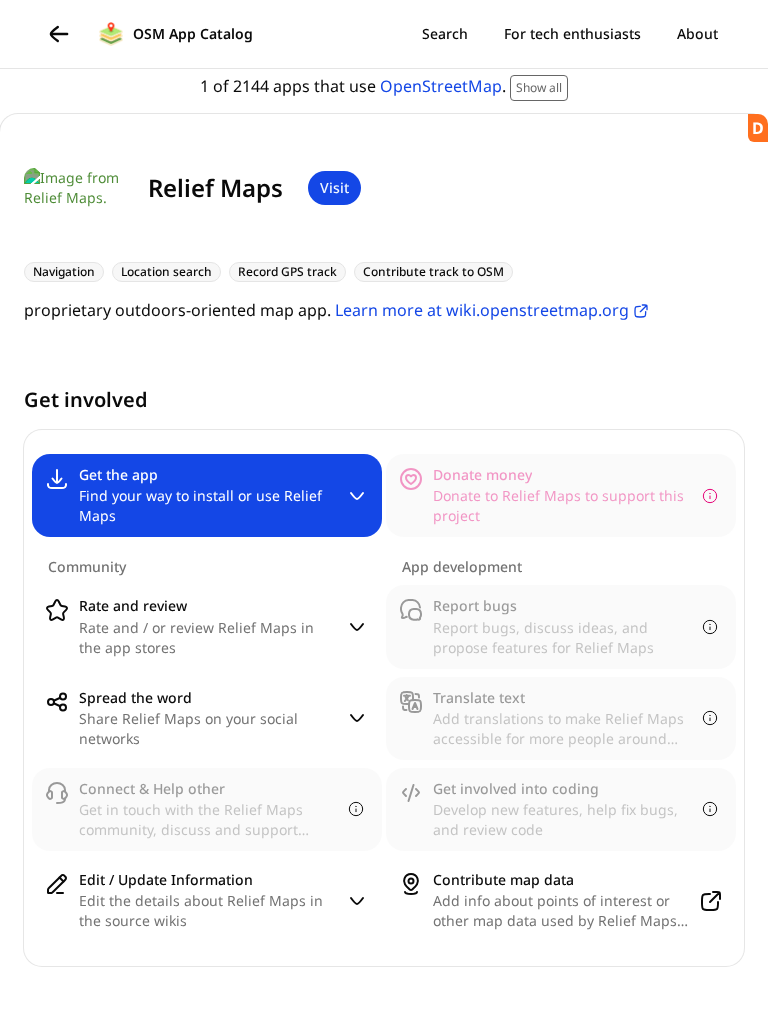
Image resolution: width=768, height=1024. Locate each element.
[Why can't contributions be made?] (710, 496)
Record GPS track (287, 271)
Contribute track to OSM (433, 271)
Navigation (64, 271)
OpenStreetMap (441, 86)
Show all (539, 87)
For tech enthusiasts (572, 33)
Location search (166, 271)
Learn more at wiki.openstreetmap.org (482, 310)
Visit (334, 187)
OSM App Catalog (193, 33)
